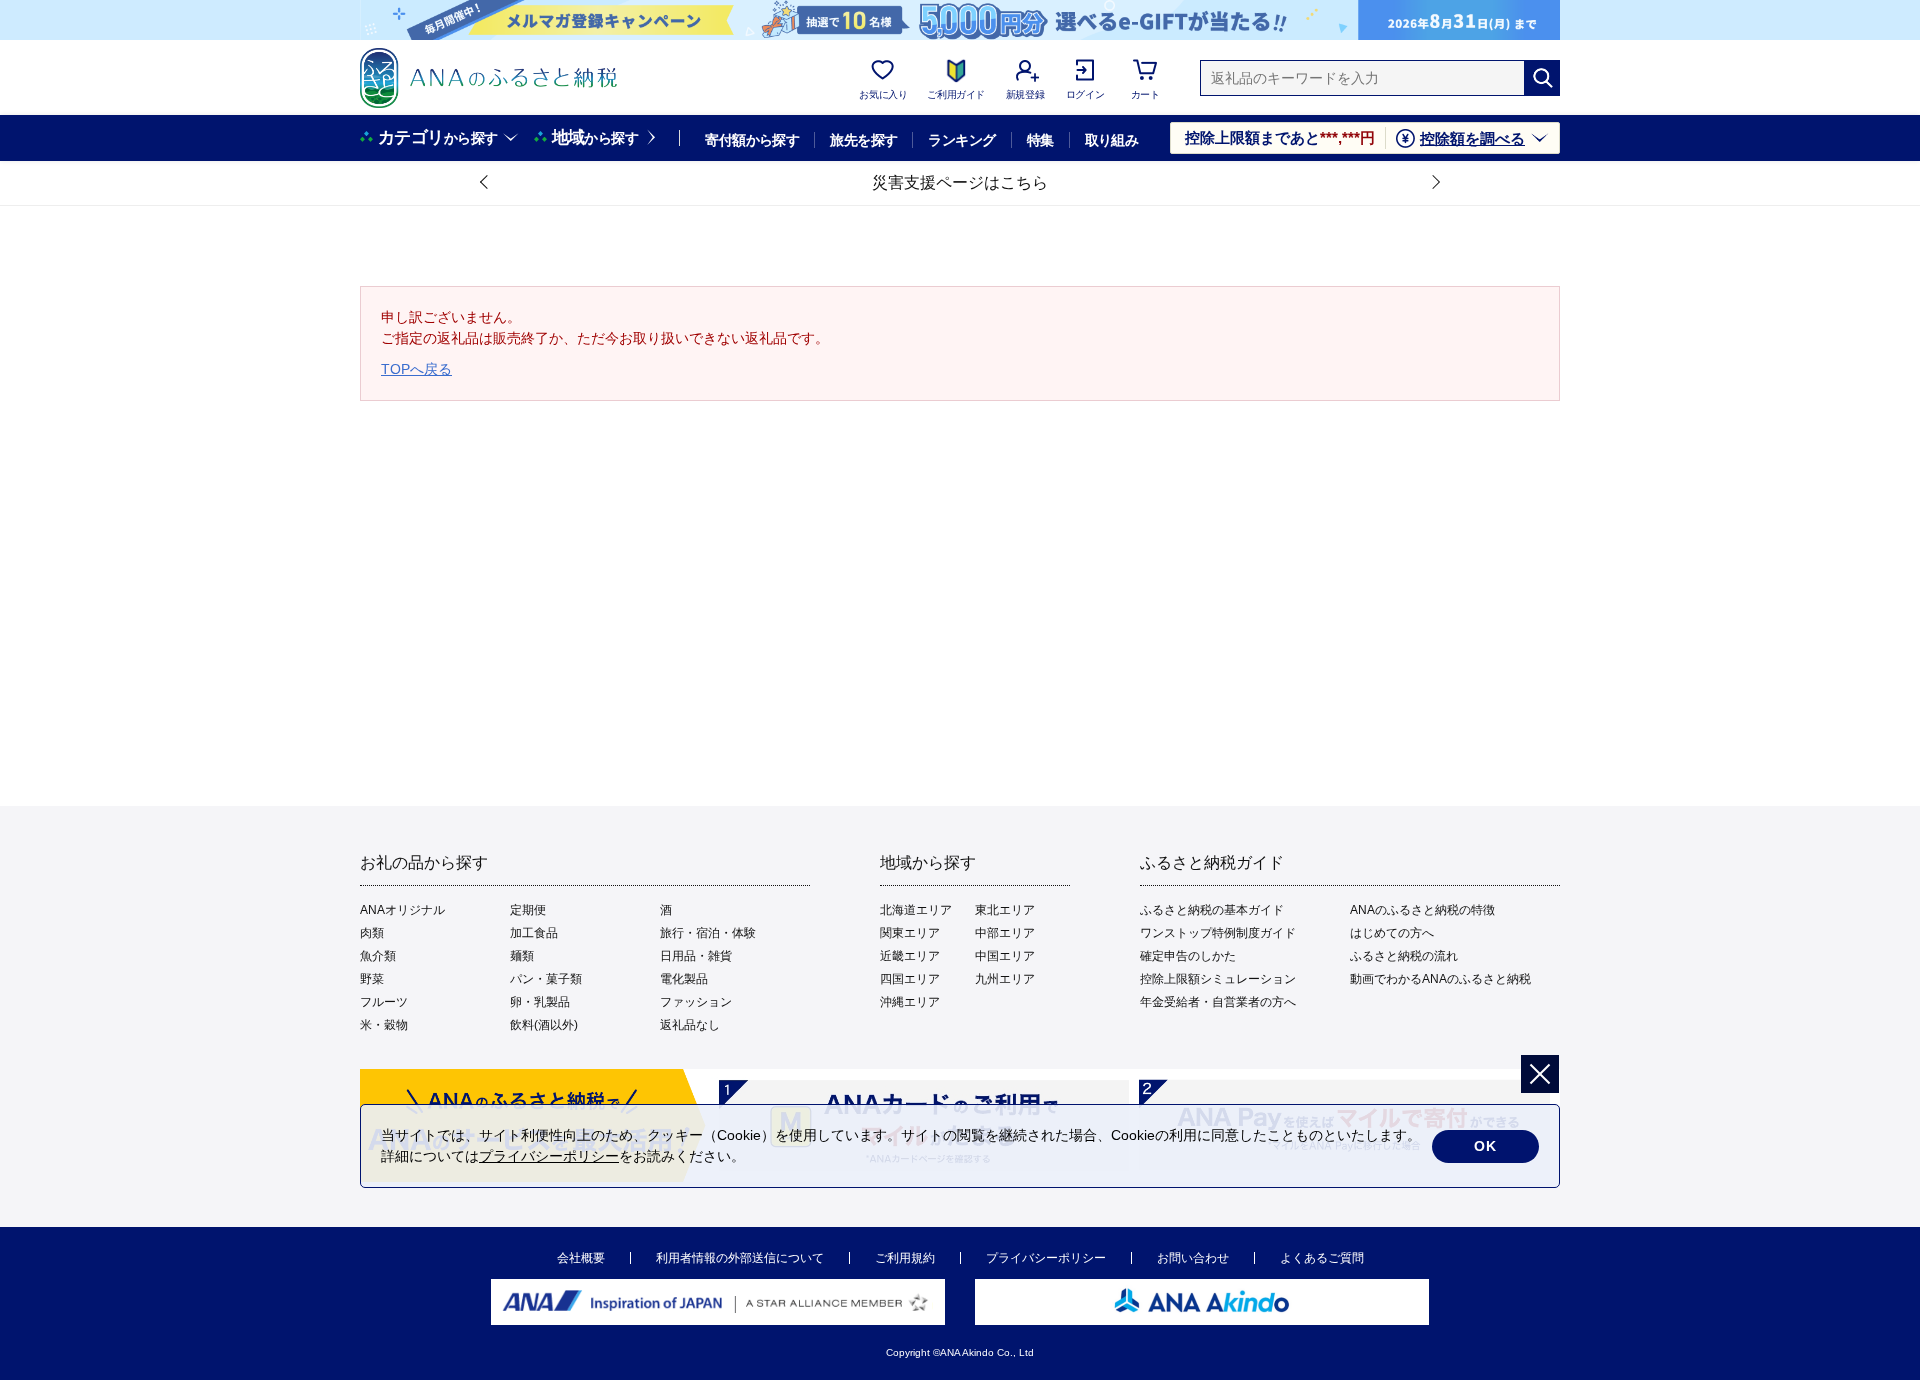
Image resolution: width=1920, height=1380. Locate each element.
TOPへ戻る (416, 369)
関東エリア (910, 933)
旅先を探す (863, 140)
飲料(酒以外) (544, 1025)
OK (1485, 1146)
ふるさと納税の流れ (1404, 956)
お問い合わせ (1193, 1258)
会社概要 (581, 1258)
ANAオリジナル (402, 910)
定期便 (528, 910)
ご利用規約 (905, 1258)
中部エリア (1005, 933)
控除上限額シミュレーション (1218, 979)
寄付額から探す (752, 140)
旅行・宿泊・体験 (708, 933)
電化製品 (684, 979)
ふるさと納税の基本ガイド (1212, 910)
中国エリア (1005, 956)
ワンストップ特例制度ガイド (1218, 933)
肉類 (372, 933)
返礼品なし (690, 1025)
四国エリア (910, 979)
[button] (485, 183)
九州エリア (1005, 979)
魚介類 (378, 956)
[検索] (1542, 78)
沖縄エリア (910, 1002)
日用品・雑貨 (696, 956)
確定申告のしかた (1188, 956)
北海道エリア (916, 910)
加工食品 (534, 933)
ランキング (961, 140)
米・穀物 (384, 1025)
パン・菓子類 (546, 979)
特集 (1040, 140)
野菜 (372, 979)
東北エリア (1005, 910)
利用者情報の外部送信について (740, 1258)
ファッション (696, 1002)
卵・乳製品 (540, 1002)
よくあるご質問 (1322, 1258)
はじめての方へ (1392, 933)
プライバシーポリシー (1046, 1258)
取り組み (1112, 140)
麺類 (522, 956)
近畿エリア (910, 956)
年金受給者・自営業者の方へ (1218, 1002)
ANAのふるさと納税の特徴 (1422, 910)
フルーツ (384, 1002)
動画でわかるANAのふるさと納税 (1440, 979)
